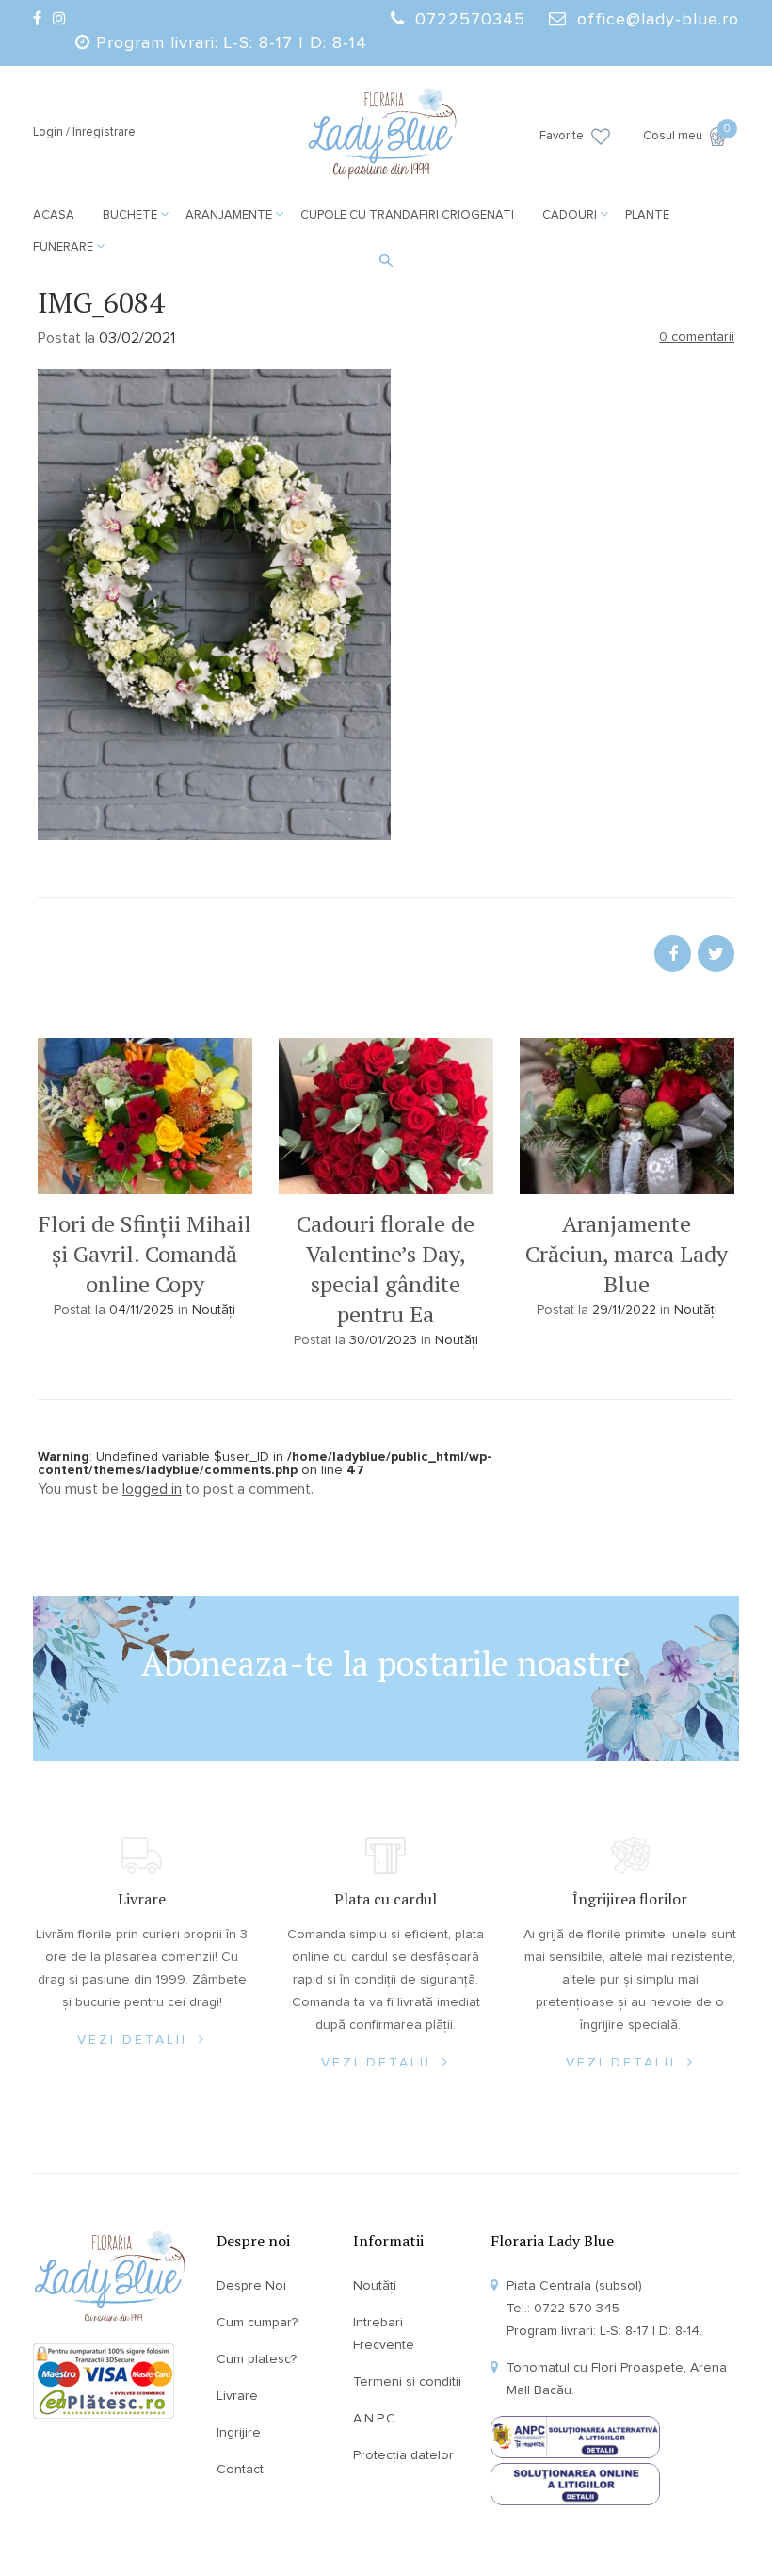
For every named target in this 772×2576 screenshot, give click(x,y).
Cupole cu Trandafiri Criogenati (407, 215)
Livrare (237, 2396)
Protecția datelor (403, 2455)
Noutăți (214, 1310)
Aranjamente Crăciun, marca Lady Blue (627, 1254)
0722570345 (470, 20)
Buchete (130, 215)
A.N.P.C (374, 2419)
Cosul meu (685, 135)
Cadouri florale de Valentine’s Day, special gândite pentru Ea (386, 1269)
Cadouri (570, 215)
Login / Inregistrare (84, 132)
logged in (152, 1489)
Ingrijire (239, 2433)
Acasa (54, 215)
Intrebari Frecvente (384, 2334)
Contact (240, 2470)
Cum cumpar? (257, 2323)
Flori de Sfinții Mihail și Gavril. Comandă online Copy (145, 1254)
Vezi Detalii (136, 2040)
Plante (647, 215)
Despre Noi (251, 2286)
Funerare (63, 247)
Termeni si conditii (407, 2382)
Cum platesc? (257, 2359)
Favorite (562, 136)
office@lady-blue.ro (658, 20)
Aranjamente (229, 215)
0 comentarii (697, 337)
